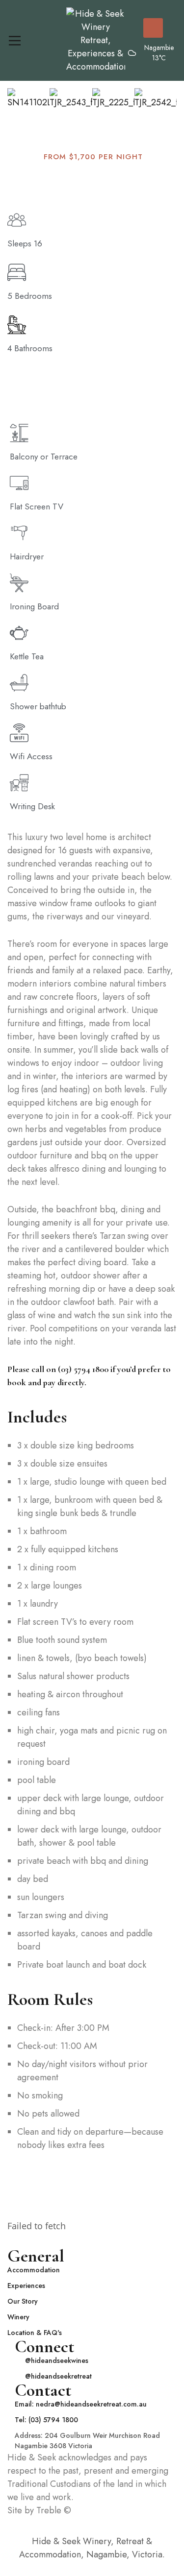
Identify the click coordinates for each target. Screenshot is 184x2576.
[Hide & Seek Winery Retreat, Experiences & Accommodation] (96, 40)
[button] (17, 106)
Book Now (153, 28)
